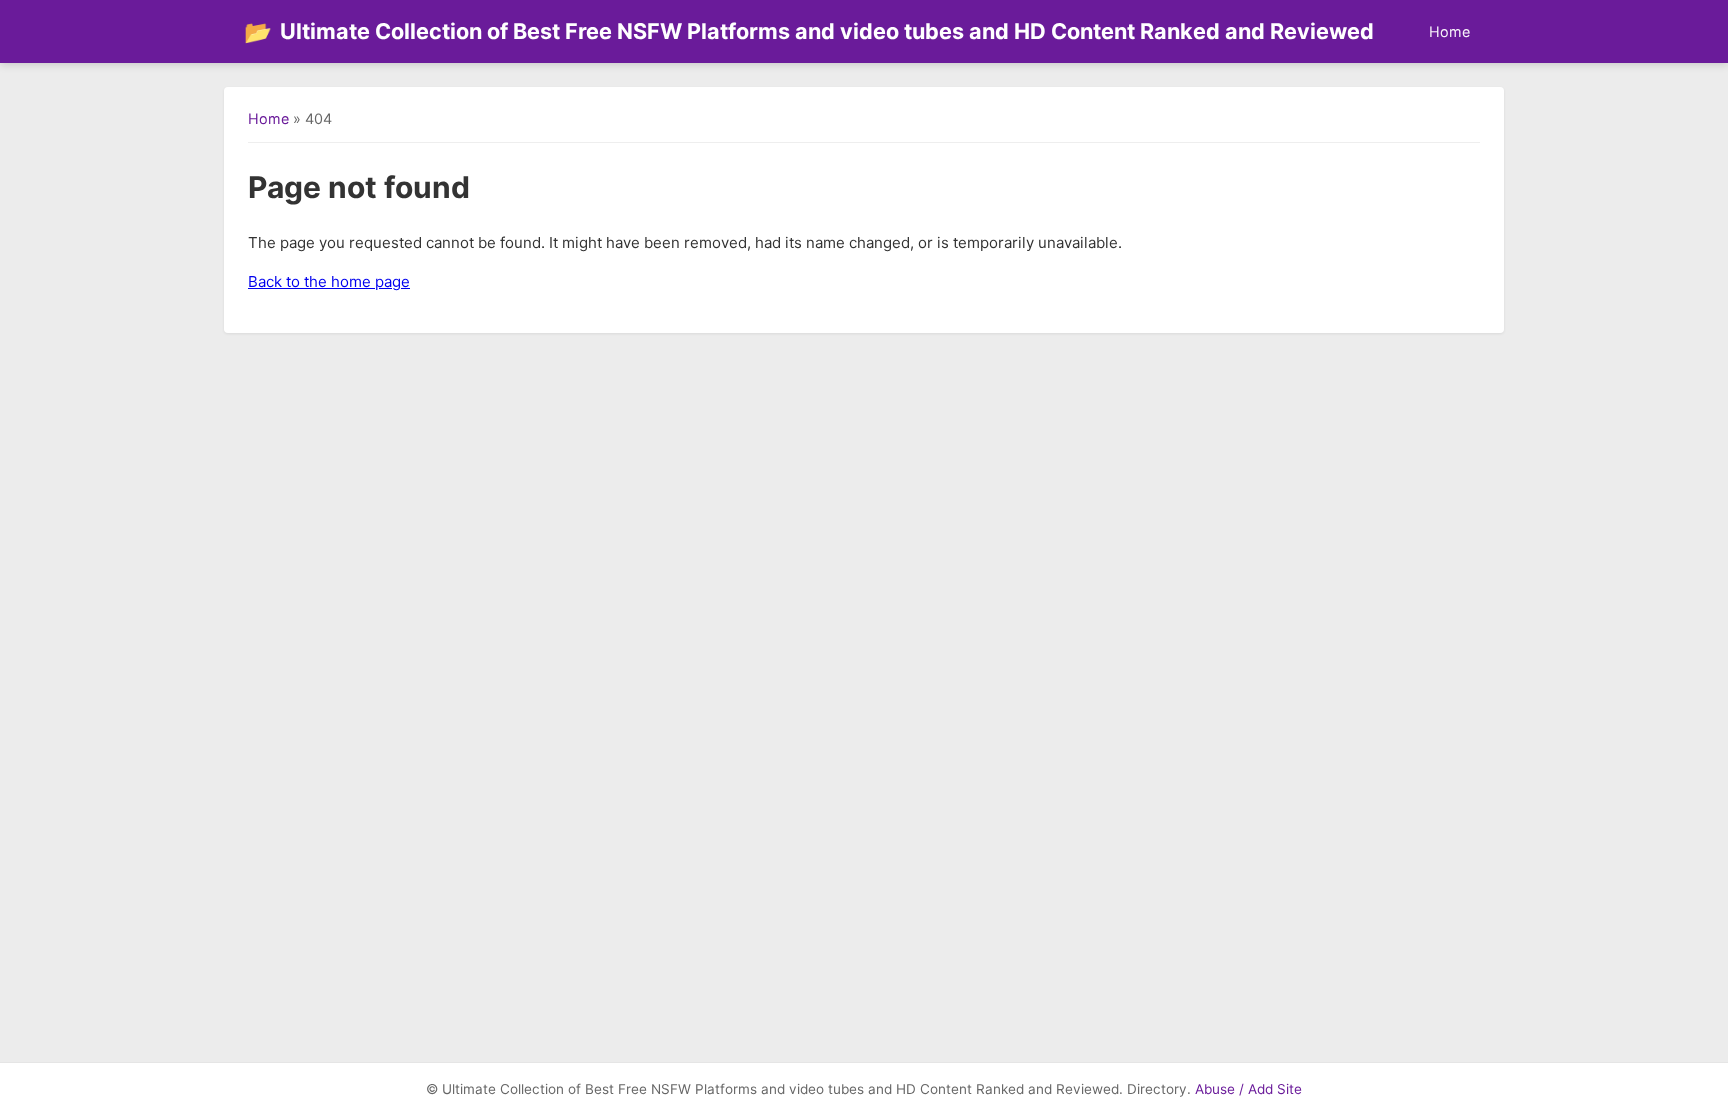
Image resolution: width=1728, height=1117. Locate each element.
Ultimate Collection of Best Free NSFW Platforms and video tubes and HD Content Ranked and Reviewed (809, 31)
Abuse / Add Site (1248, 1089)
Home (1449, 31)
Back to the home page (329, 281)
